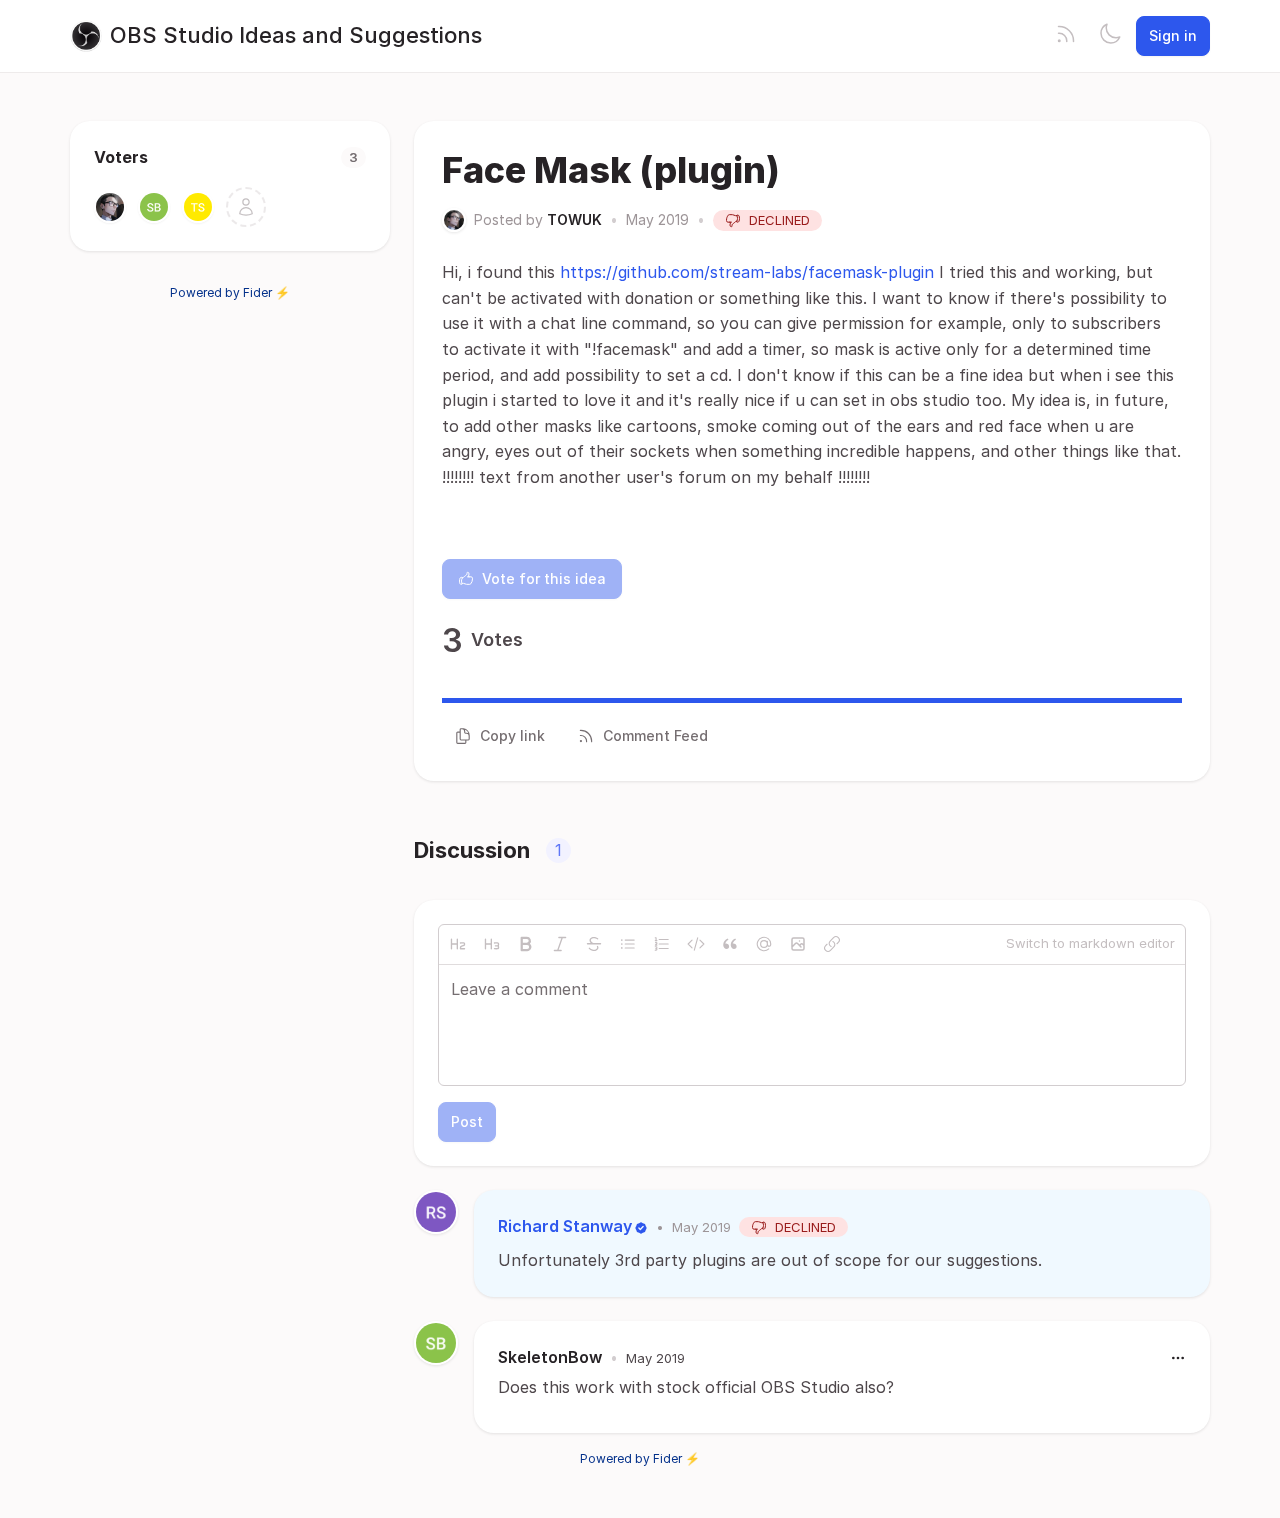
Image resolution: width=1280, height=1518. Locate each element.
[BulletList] (628, 944)
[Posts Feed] (1066, 36)
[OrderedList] (662, 944)
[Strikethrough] (594, 944)
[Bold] (526, 944)
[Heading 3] (492, 944)
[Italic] (560, 944)
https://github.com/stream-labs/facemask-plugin (747, 272)
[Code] (696, 944)
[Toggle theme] (1110, 36)
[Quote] (730, 944)
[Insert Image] (798, 944)
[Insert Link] (832, 944)
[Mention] (764, 944)
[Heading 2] (458, 944)
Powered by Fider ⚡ (230, 292)
